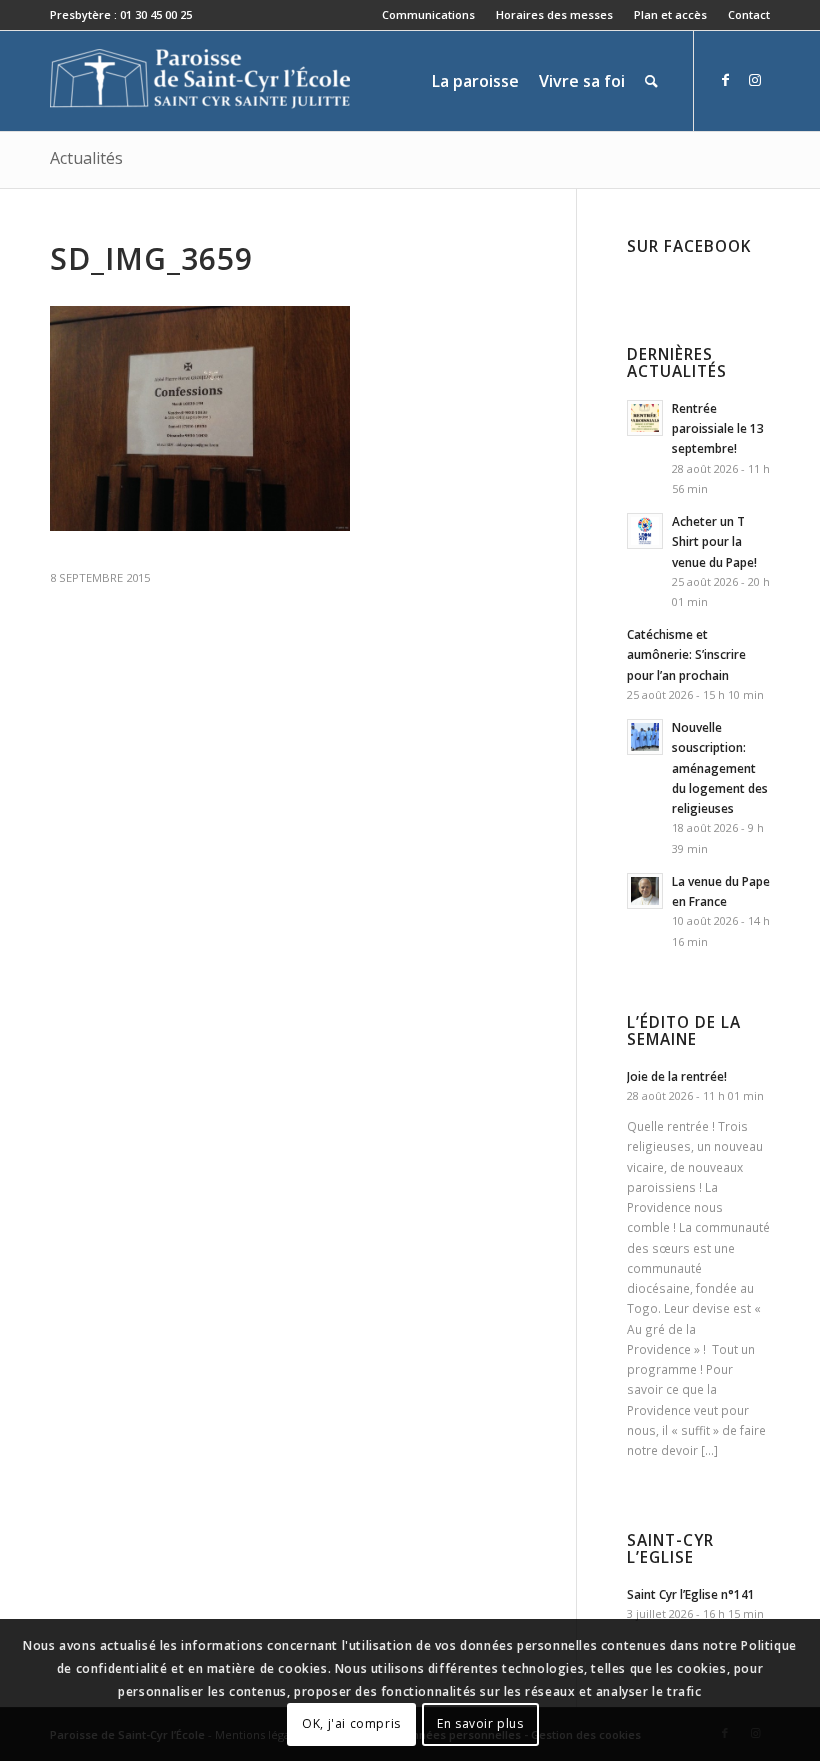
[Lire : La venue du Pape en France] (645, 891)
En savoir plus (480, 1723)
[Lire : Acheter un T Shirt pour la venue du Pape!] (645, 531)
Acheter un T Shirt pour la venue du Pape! (714, 541)
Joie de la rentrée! (677, 1076)
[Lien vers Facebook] (725, 80)
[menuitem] (429, 15)
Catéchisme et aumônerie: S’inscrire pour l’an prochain (686, 654)
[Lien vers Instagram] (755, 80)
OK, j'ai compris (351, 1723)
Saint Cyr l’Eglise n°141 (691, 1594)
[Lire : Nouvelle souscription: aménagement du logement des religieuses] (645, 737)
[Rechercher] (651, 81)
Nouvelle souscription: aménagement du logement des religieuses (720, 767)
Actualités (86, 158)
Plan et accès (670, 14)
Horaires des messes (554, 14)
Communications (428, 14)
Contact (749, 14)
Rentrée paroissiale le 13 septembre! (718, 428)
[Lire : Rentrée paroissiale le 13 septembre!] (645, 418)
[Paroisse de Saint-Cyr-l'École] (200, 81)
